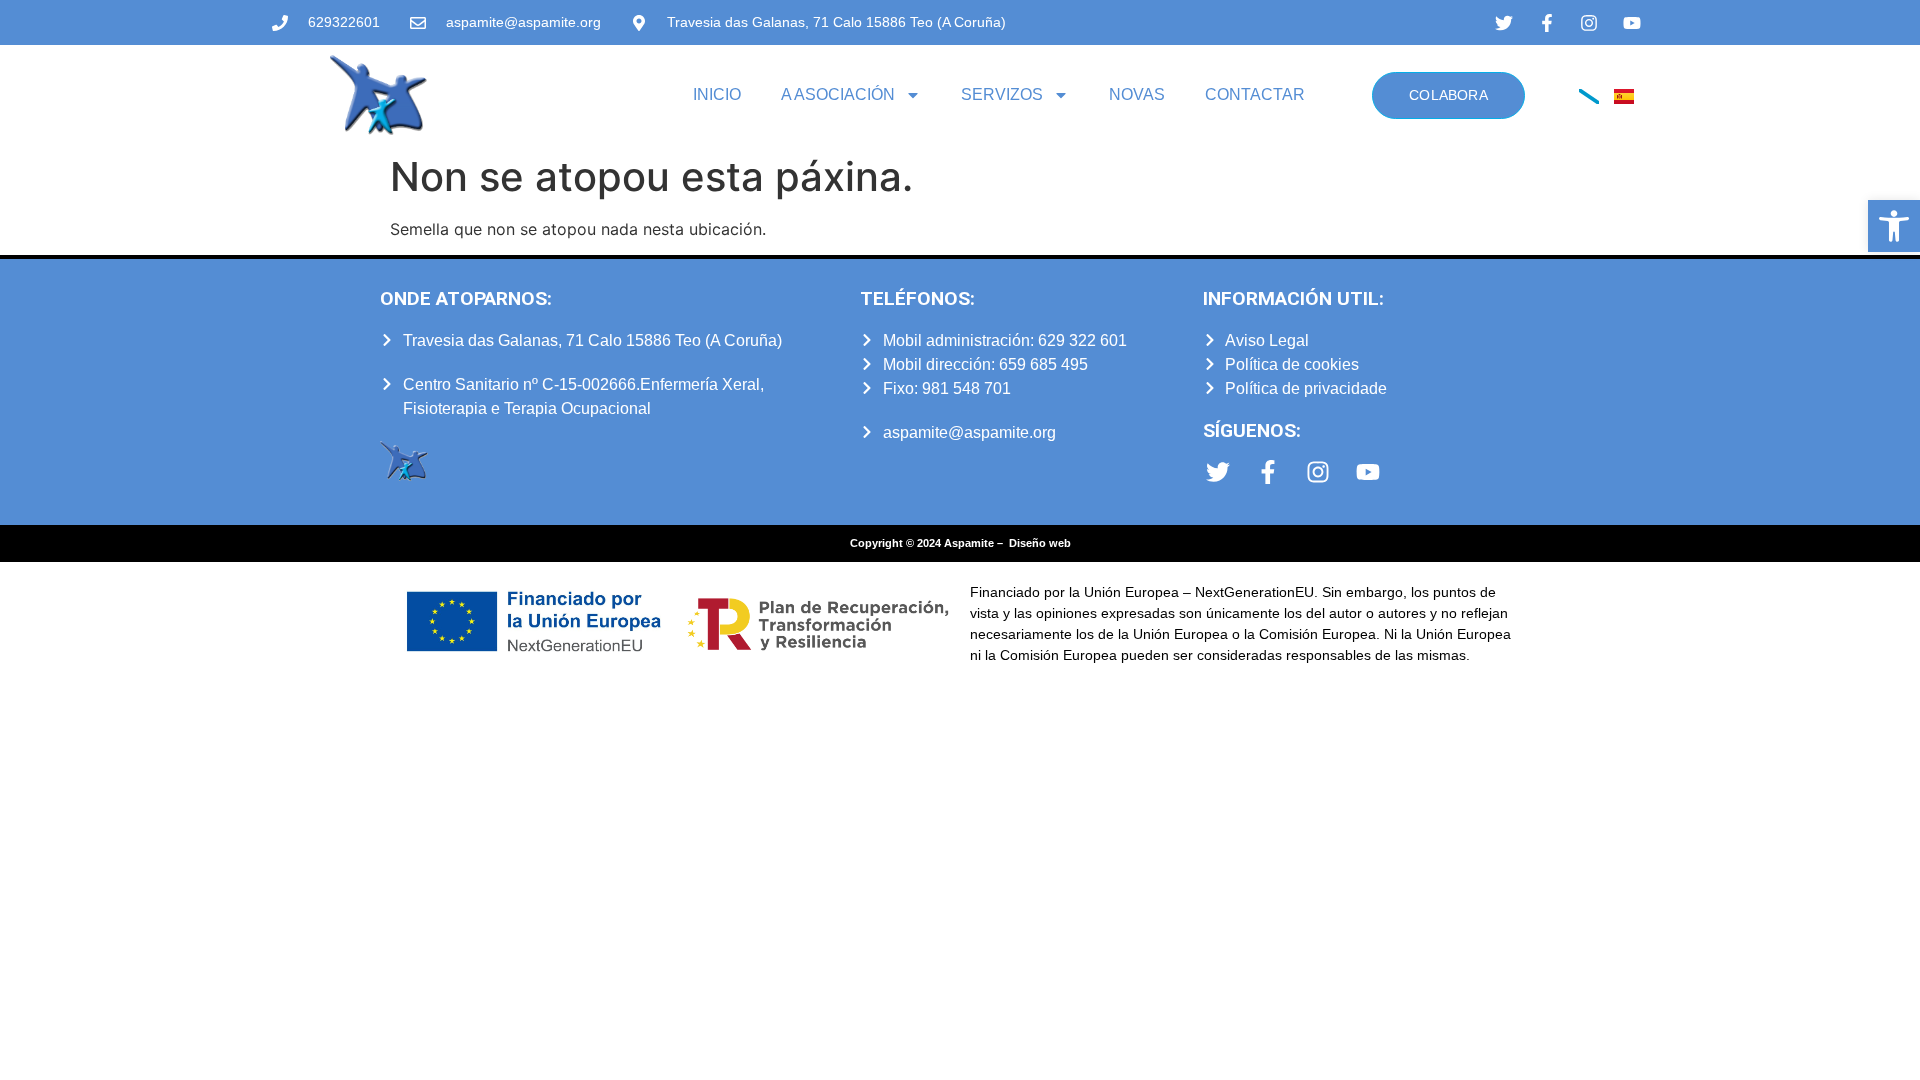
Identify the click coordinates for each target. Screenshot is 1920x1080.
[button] (1894, 226)
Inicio (717, 94)
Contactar (1255, 94)
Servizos (1002, 94)
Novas (1137, 94)
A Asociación (838, 94)
